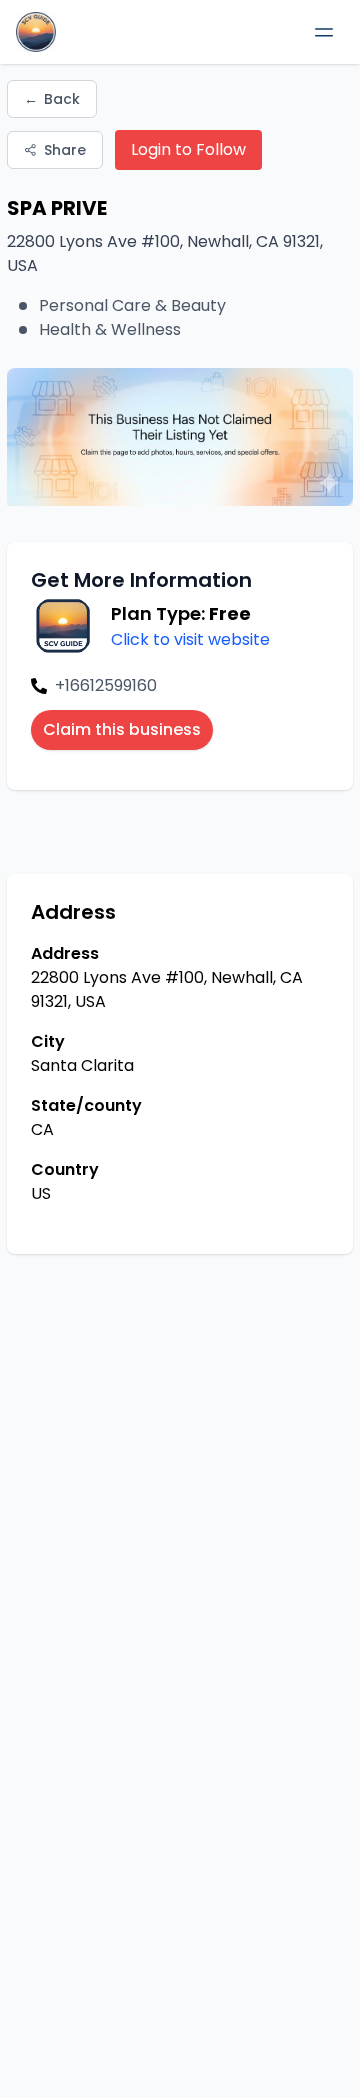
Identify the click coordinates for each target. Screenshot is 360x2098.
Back (52, 99)
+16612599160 (106, 685)
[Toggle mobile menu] (324, 32)
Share (65, 150)
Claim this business (122, 729)
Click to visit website (190, 639)
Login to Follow (188, 149)
